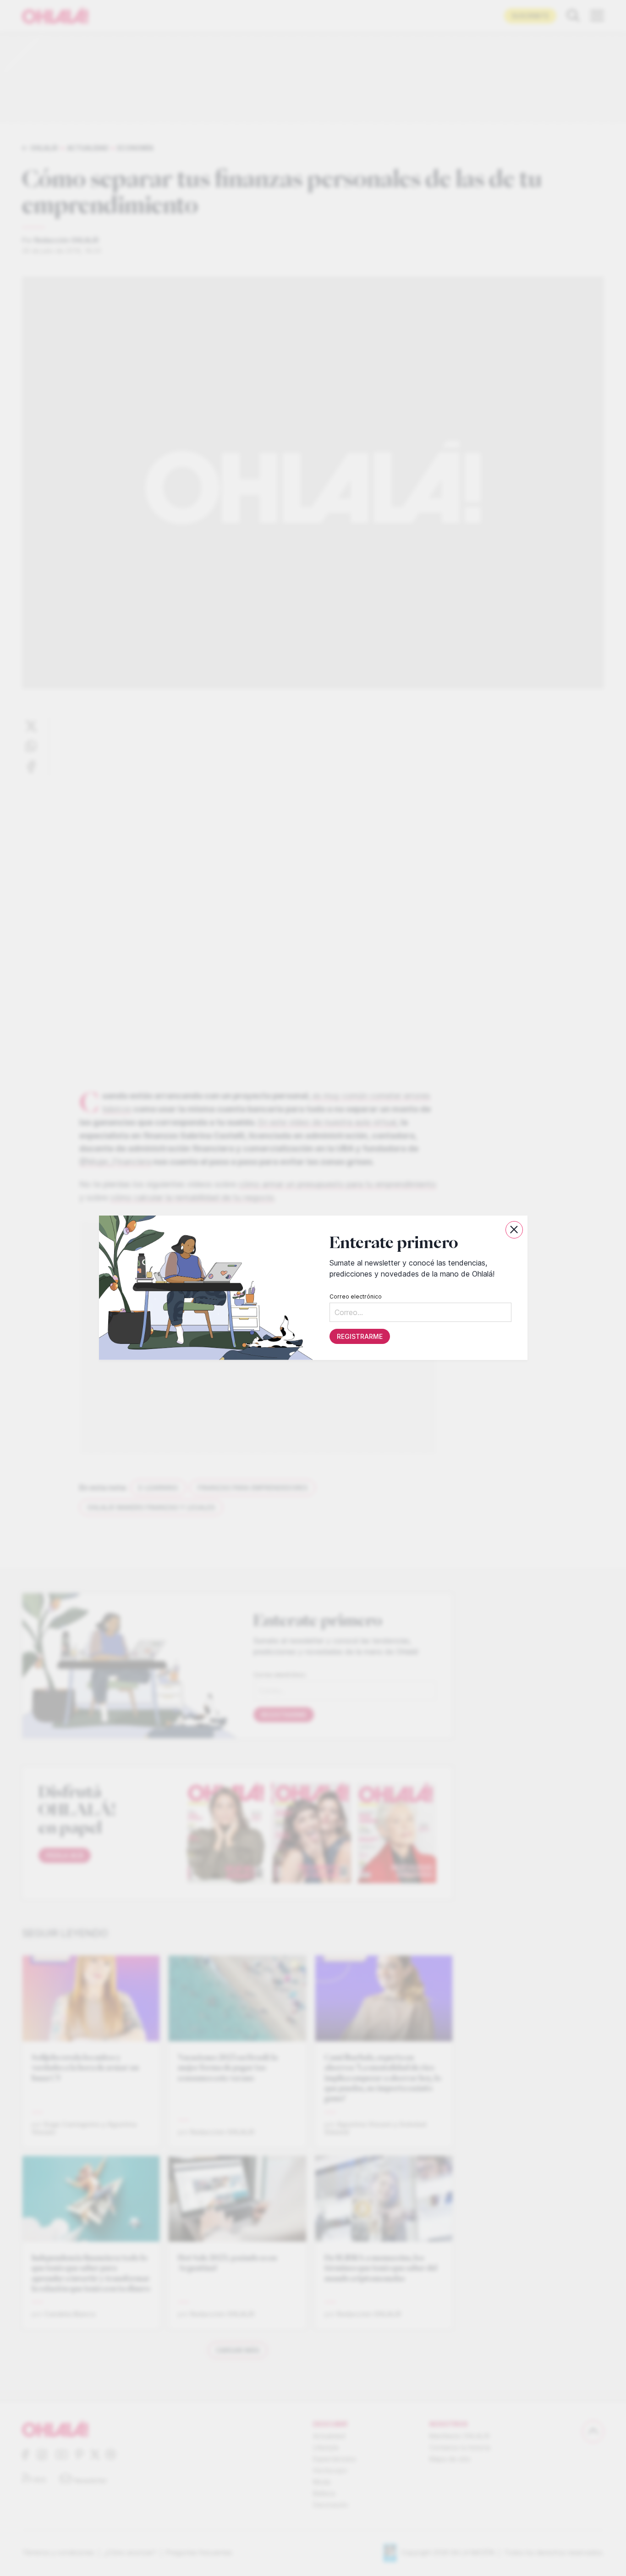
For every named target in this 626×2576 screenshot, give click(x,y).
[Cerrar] (514, 1230)
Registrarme (359, 1337)
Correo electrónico (355, 1297)
